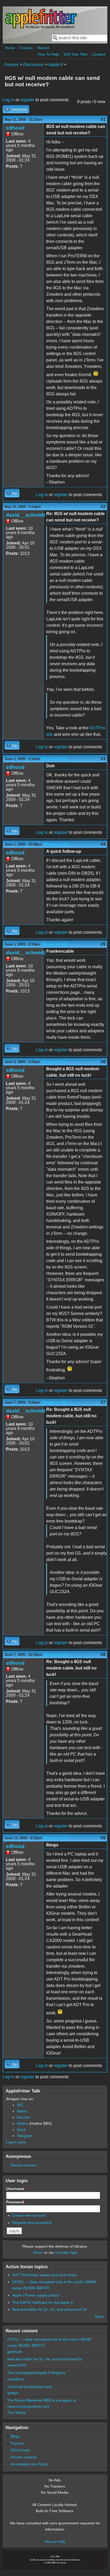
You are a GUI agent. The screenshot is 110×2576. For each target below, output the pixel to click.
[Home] (41, 28)
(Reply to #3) (56, 844)
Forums (26, 48)
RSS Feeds (20, 2450)
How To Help (48, 54)
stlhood (15, 128)
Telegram (25, 2136)
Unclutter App (66, 2252)
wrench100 (17, 2365)
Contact (99, 54)
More (99, 2317)
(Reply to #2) (54, 759)
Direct (38, 2252)
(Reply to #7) (56, 1655)
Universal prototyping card (29, 2387)
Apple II (56, 65)
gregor (13, 2393)
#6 (103, 1062)
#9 (103, 1838)
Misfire (22, 2123)
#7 (103, 1402)
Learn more (16, 2142)
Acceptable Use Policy (29, 2464)
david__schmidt (25, 515)
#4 (103, 844)
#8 (103, 1655)
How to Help (55, 2542)
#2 (103, 507)
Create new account (29, 2215)
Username (16, 2189)
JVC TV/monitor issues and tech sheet (44, 2275)
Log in (9, 100)
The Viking (16, 2412)
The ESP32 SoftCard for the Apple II (42, 2302)
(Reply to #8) (56, 1838)
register (27, 100)
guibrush (15, 2352)
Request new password (32, 2223)
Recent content (23, 2165)
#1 (103, 120)
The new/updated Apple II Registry (36, 2373)
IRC (20, 2105)
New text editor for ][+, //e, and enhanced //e (49, 2309)
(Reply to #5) (54, 1062)
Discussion (34, 65)
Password (16, 2202)
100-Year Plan (76, 54)
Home (10, 48)
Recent (43, 48)
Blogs (15, 2436)
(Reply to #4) (54, 944)
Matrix (22, 2111)
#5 (103, 944)
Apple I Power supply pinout (36, 2295)
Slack (21, 2130)
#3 (103, 759)
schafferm (16, 2379)
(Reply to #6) (54, 1402)
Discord (23, 2117)
